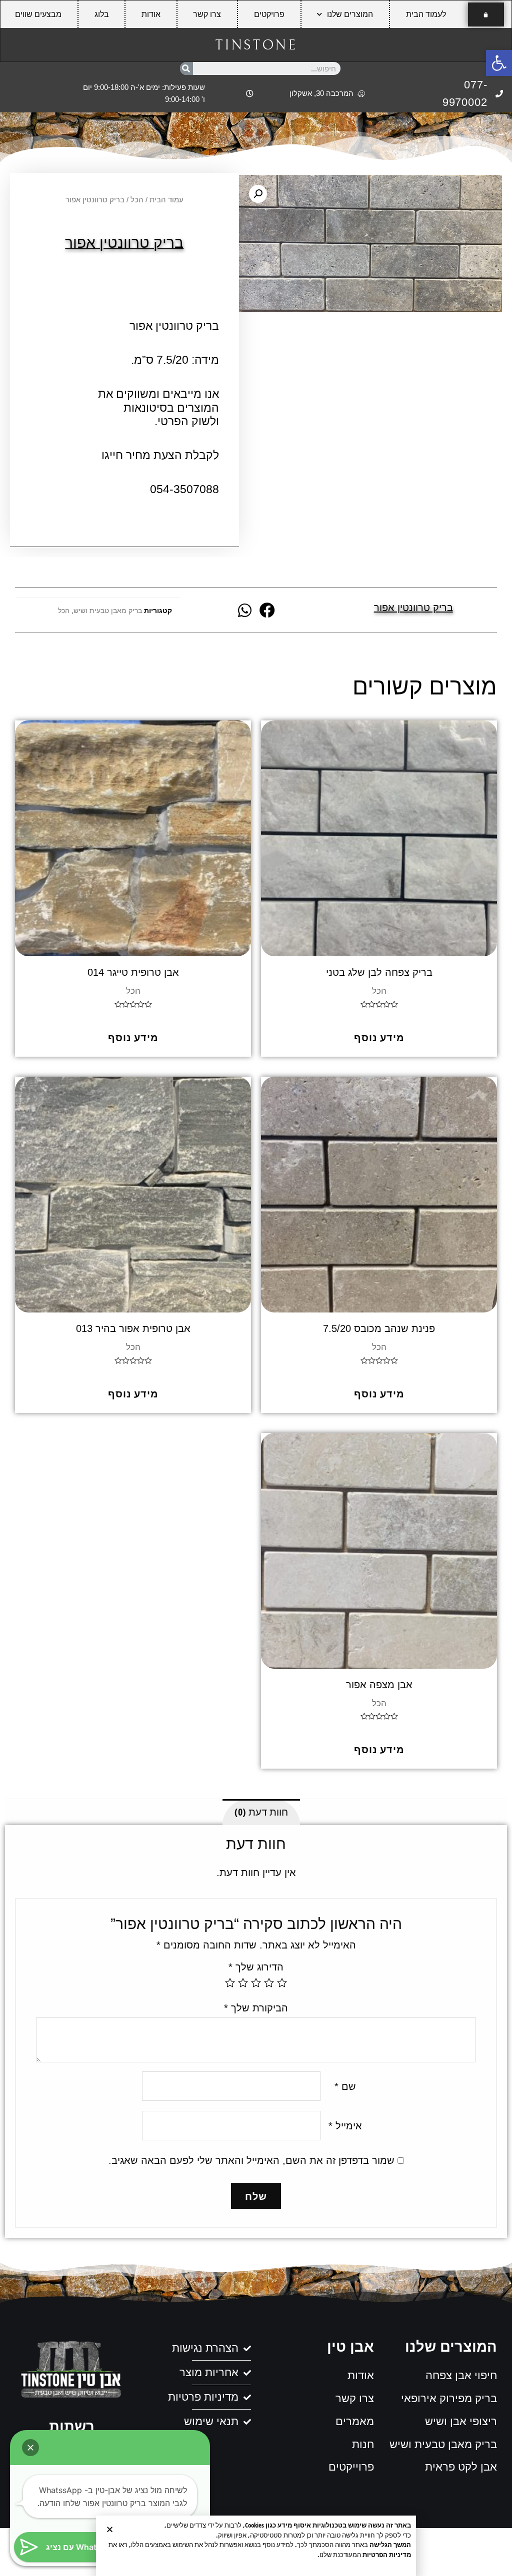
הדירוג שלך (256, 1967)
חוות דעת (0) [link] (261, 1812)
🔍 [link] (258, 194)
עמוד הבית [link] (166, 200)
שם (345, 2086)
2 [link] (269, 1982)
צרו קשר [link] (207, 14)
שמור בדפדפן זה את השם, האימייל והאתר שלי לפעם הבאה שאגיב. (251, 2160)
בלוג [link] (102, 14)
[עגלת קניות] (486, 14)
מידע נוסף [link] (379, 1037)
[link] (499, 63)
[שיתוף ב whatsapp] (245, 610)
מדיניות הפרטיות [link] (387, 2555)
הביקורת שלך (256, 2008)
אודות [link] (151, 14)
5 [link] (230, 1982)
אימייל (345, 2126)
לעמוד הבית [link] (426, 14)
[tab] (261, 1812)
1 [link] (282, 1982)
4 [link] (243, 1982)
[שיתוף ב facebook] (267, 610)
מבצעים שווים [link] (38, 14)
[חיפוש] (186, 68)
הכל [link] (137, 200)
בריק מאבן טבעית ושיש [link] (108, 611)
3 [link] (256, 1982)
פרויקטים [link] (269, 14)
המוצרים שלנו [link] (350, 14)
